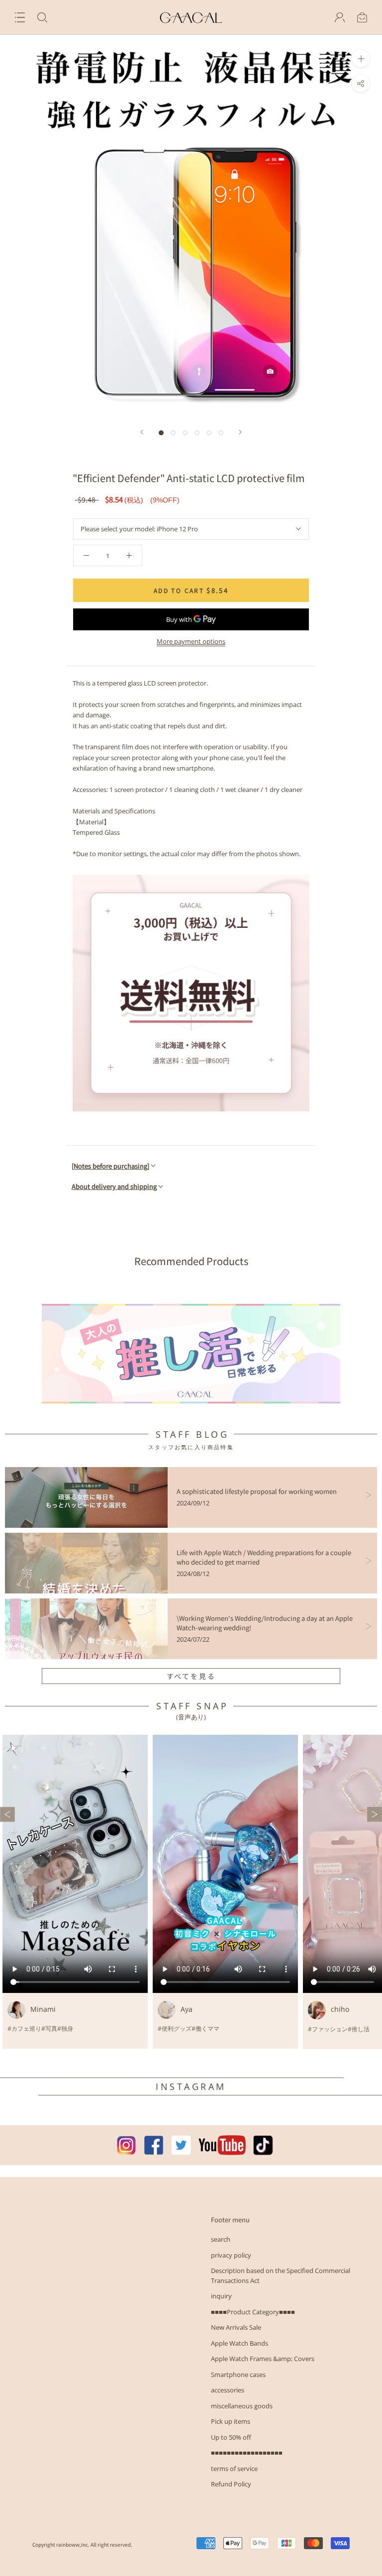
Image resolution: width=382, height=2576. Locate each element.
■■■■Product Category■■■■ (253, 2312)
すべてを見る (191, 1676)
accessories (228, 2390)
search (221, 2239)
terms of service (234, 2469)
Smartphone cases (238, 2375)
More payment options (191, 641)
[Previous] (142, 432)
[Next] (240, 432)
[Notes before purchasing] (110, 1166)
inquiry (221, 2296)
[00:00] (191, 226)
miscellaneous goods (242, 2406)
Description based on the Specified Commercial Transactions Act (281, 2276)
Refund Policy (231, 2484)
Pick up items (231, 2421)
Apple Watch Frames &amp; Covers (263, 2359)
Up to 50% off (231, 2437)
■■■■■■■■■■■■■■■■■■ (247, 2453)
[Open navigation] (20, 17)
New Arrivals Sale (236, 2327)
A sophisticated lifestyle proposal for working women (257, 1491)
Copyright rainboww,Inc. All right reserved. (82, 2544)
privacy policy (231, 2255)
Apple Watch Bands (239, 2343)
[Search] (42, 17)
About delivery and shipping (114, 1186)
